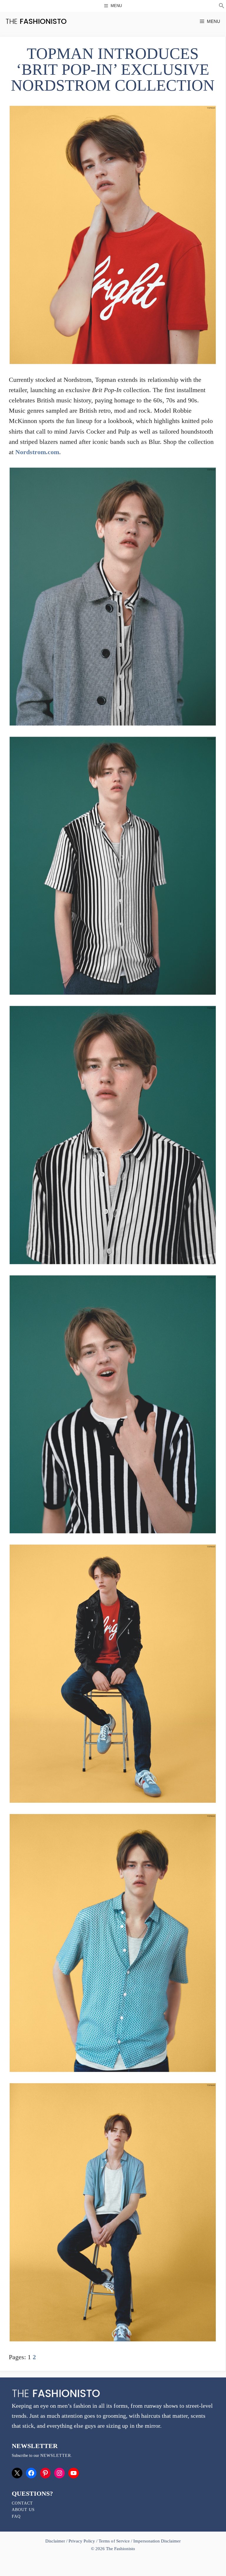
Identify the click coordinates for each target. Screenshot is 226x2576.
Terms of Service (114, 2541)
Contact (22, 2503)
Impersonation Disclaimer (157, 2541)
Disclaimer (56, 2541)
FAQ (16, 2516)
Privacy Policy (82, 2541)
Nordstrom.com (37, 452)
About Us (23, 2510)
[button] (222, 6)
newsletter (56, 2456)
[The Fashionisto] (36, 21)
